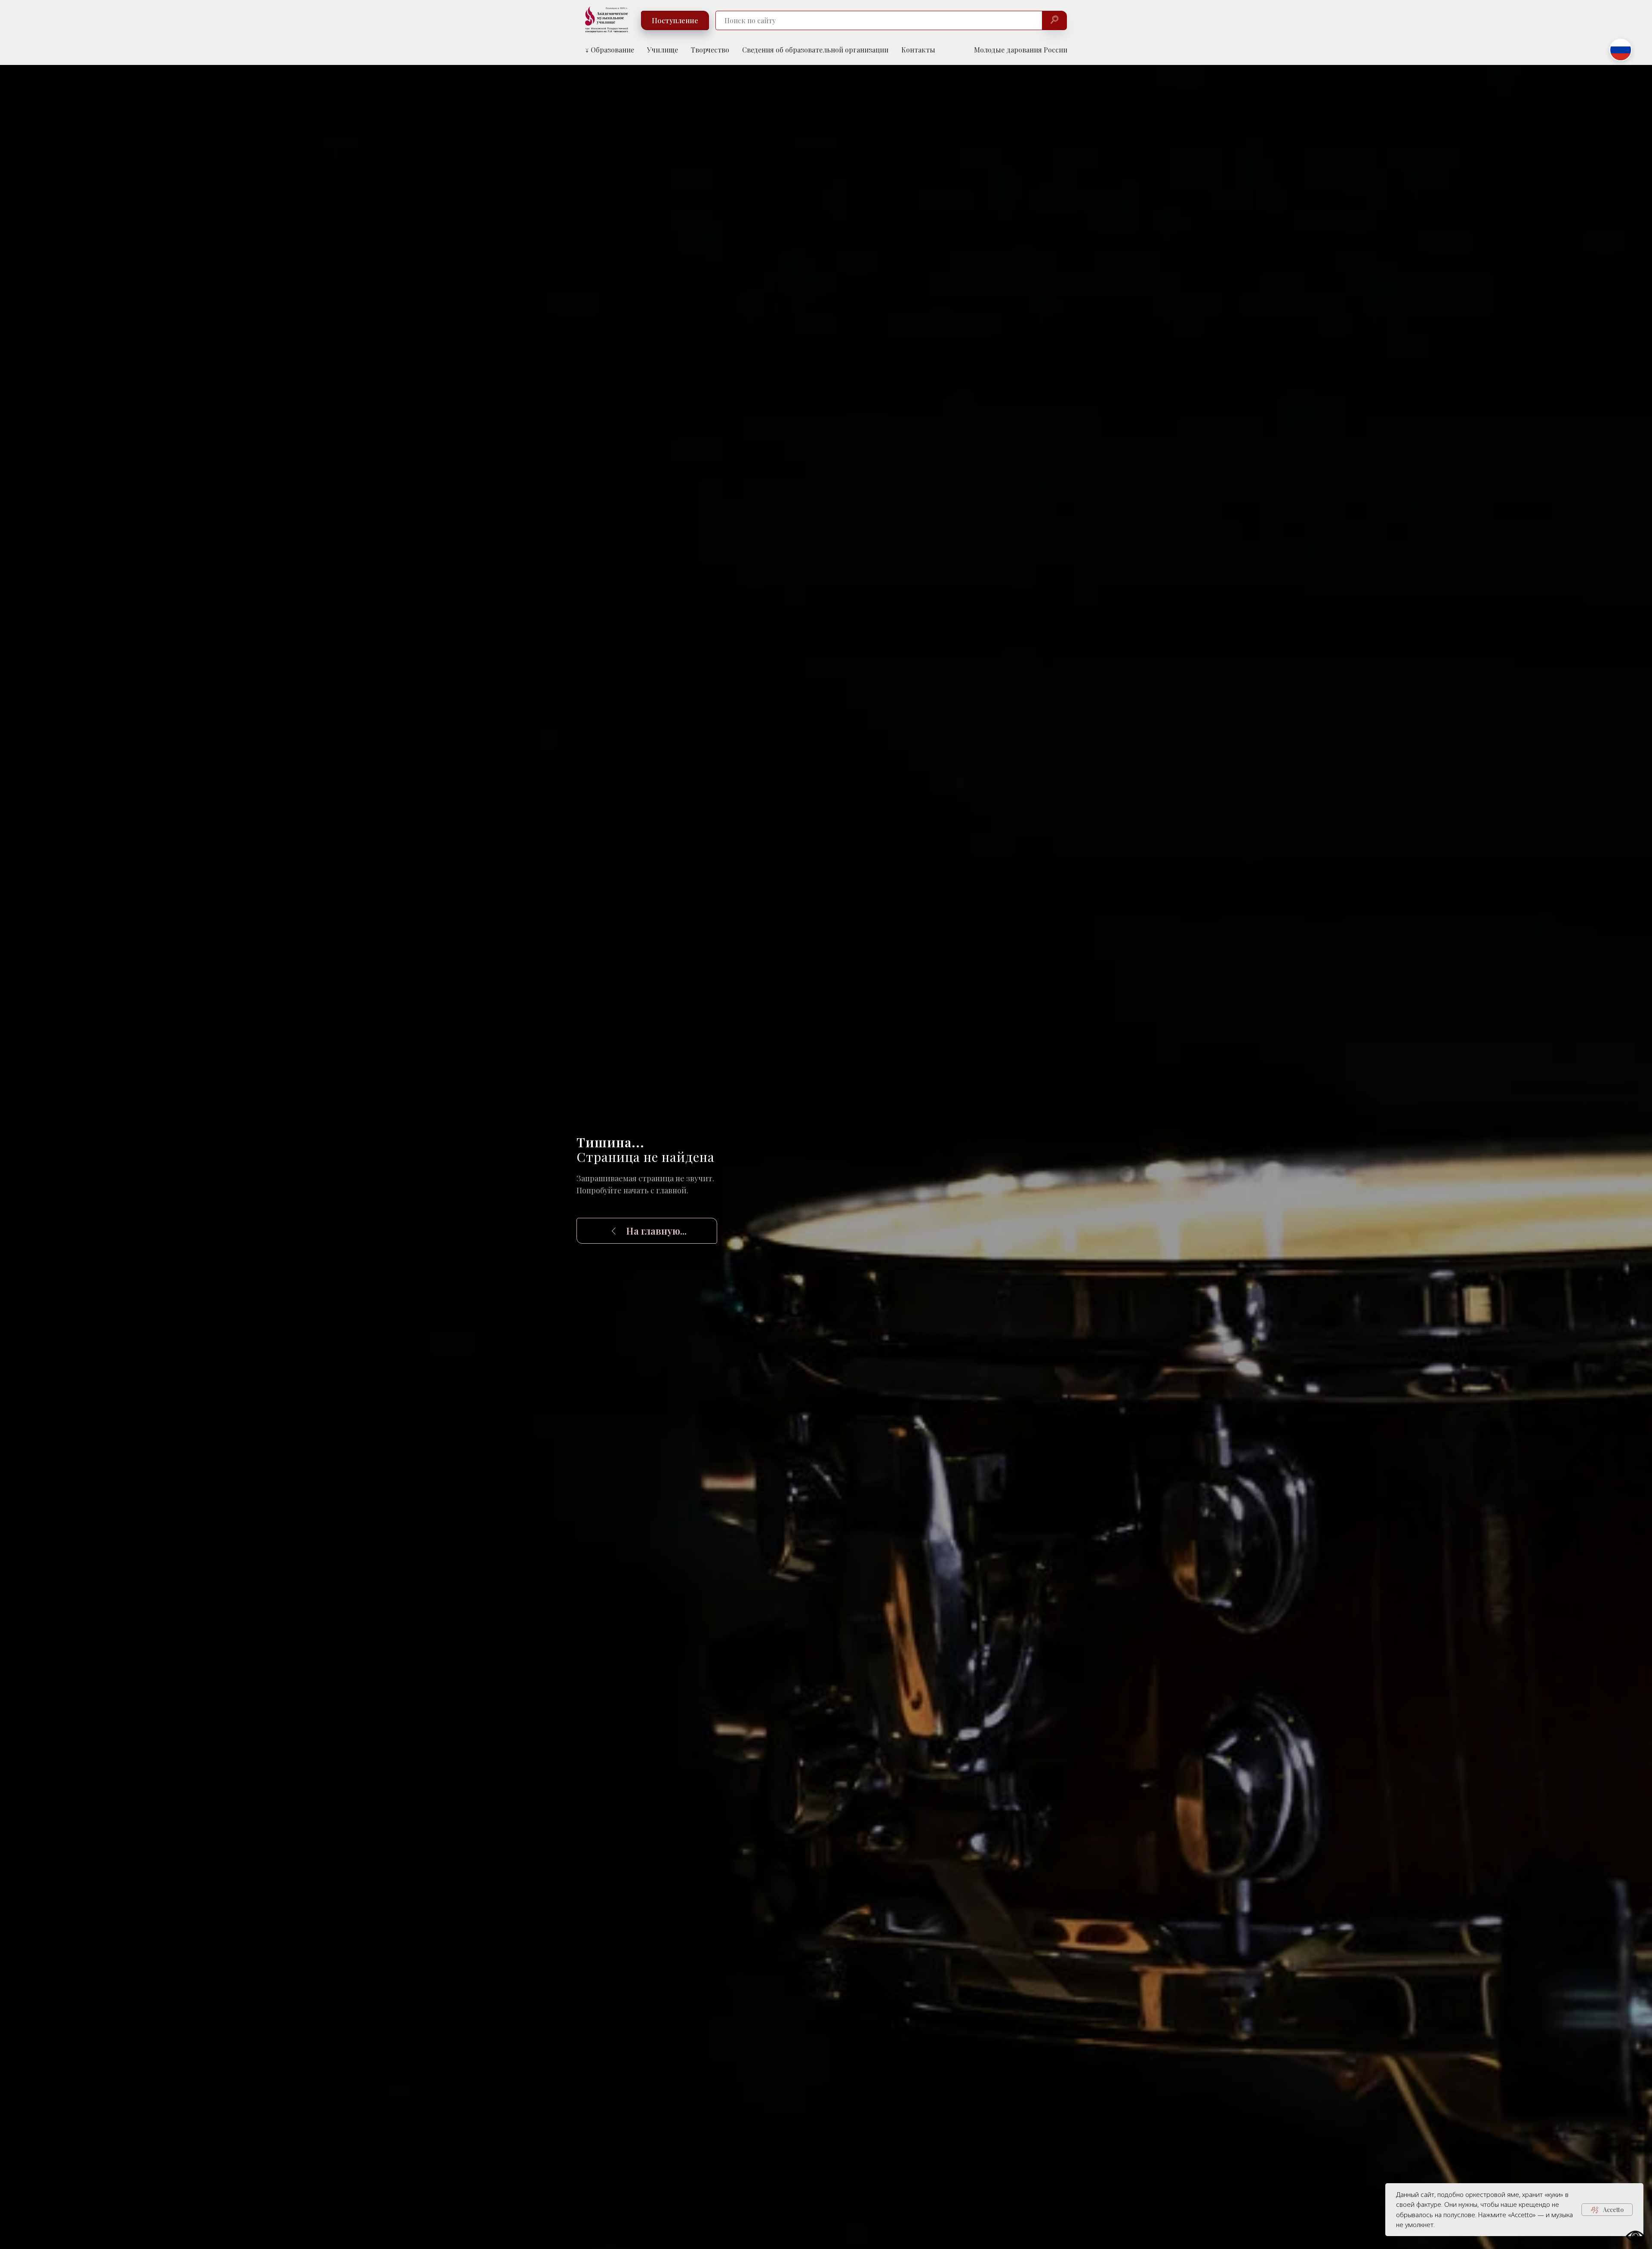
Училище (663, 50)
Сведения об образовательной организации (815, 50)
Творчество (710, 50)
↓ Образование (610, 50)
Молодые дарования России (1021, 50)
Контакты (918, 50)
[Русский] (1621, 50)
